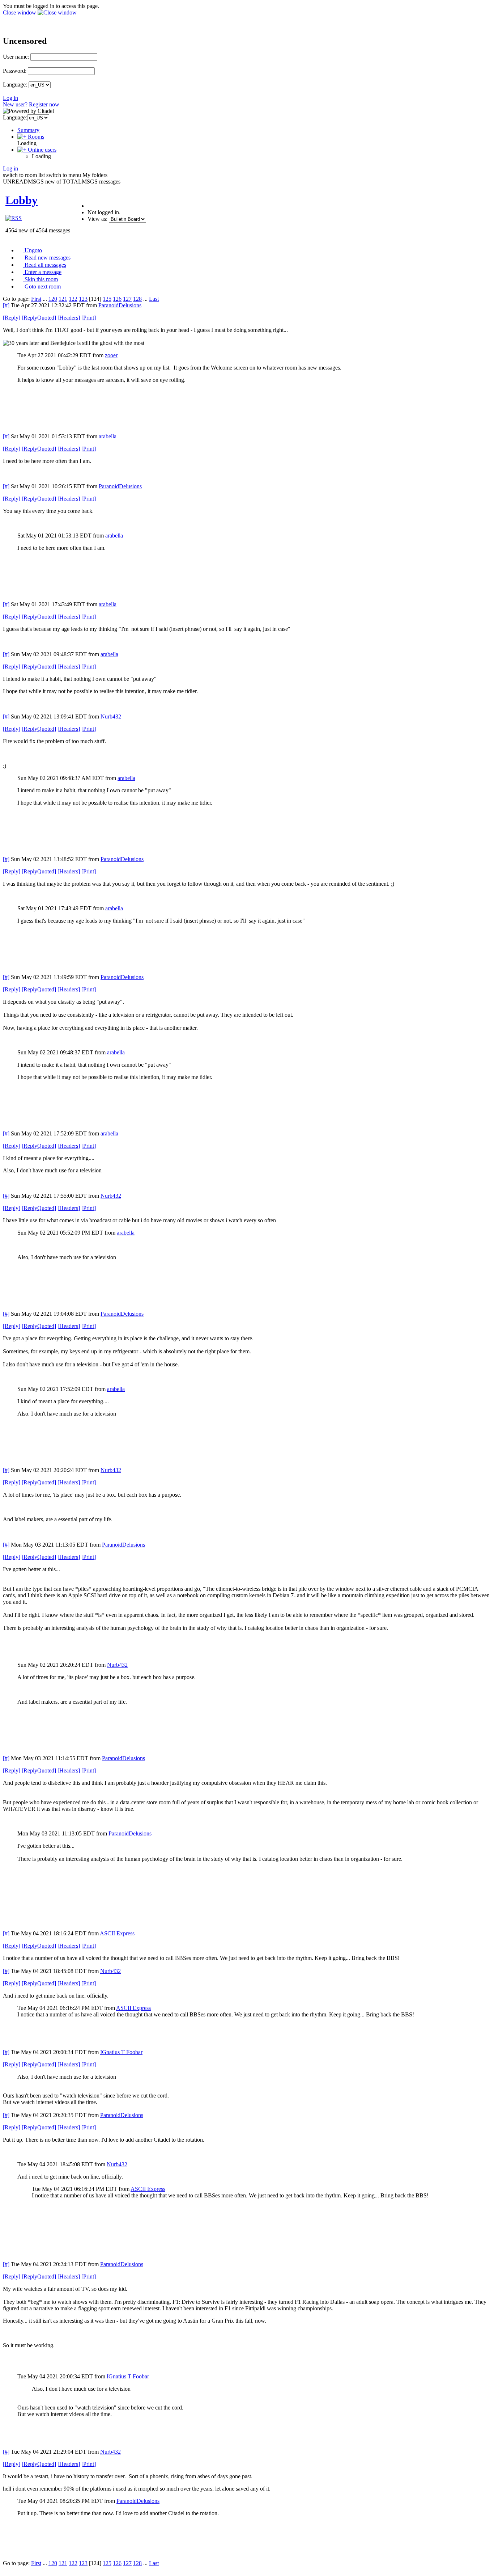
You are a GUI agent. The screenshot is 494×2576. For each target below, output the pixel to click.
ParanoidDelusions (120, 305)
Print (89, 318)
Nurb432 (111, 716)
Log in (10, 98)
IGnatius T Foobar (121, 2052)
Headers (69, 318)
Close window (20, 12)
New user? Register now (31, 104)
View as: (97, 219)
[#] (6, 305)
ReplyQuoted (39, 318)
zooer (111, 355)
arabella (108, 436)
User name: (16, 57)
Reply (12, 318)
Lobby (22, 200)
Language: (15, 85)
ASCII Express (117, 1933)
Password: (15, 71)
